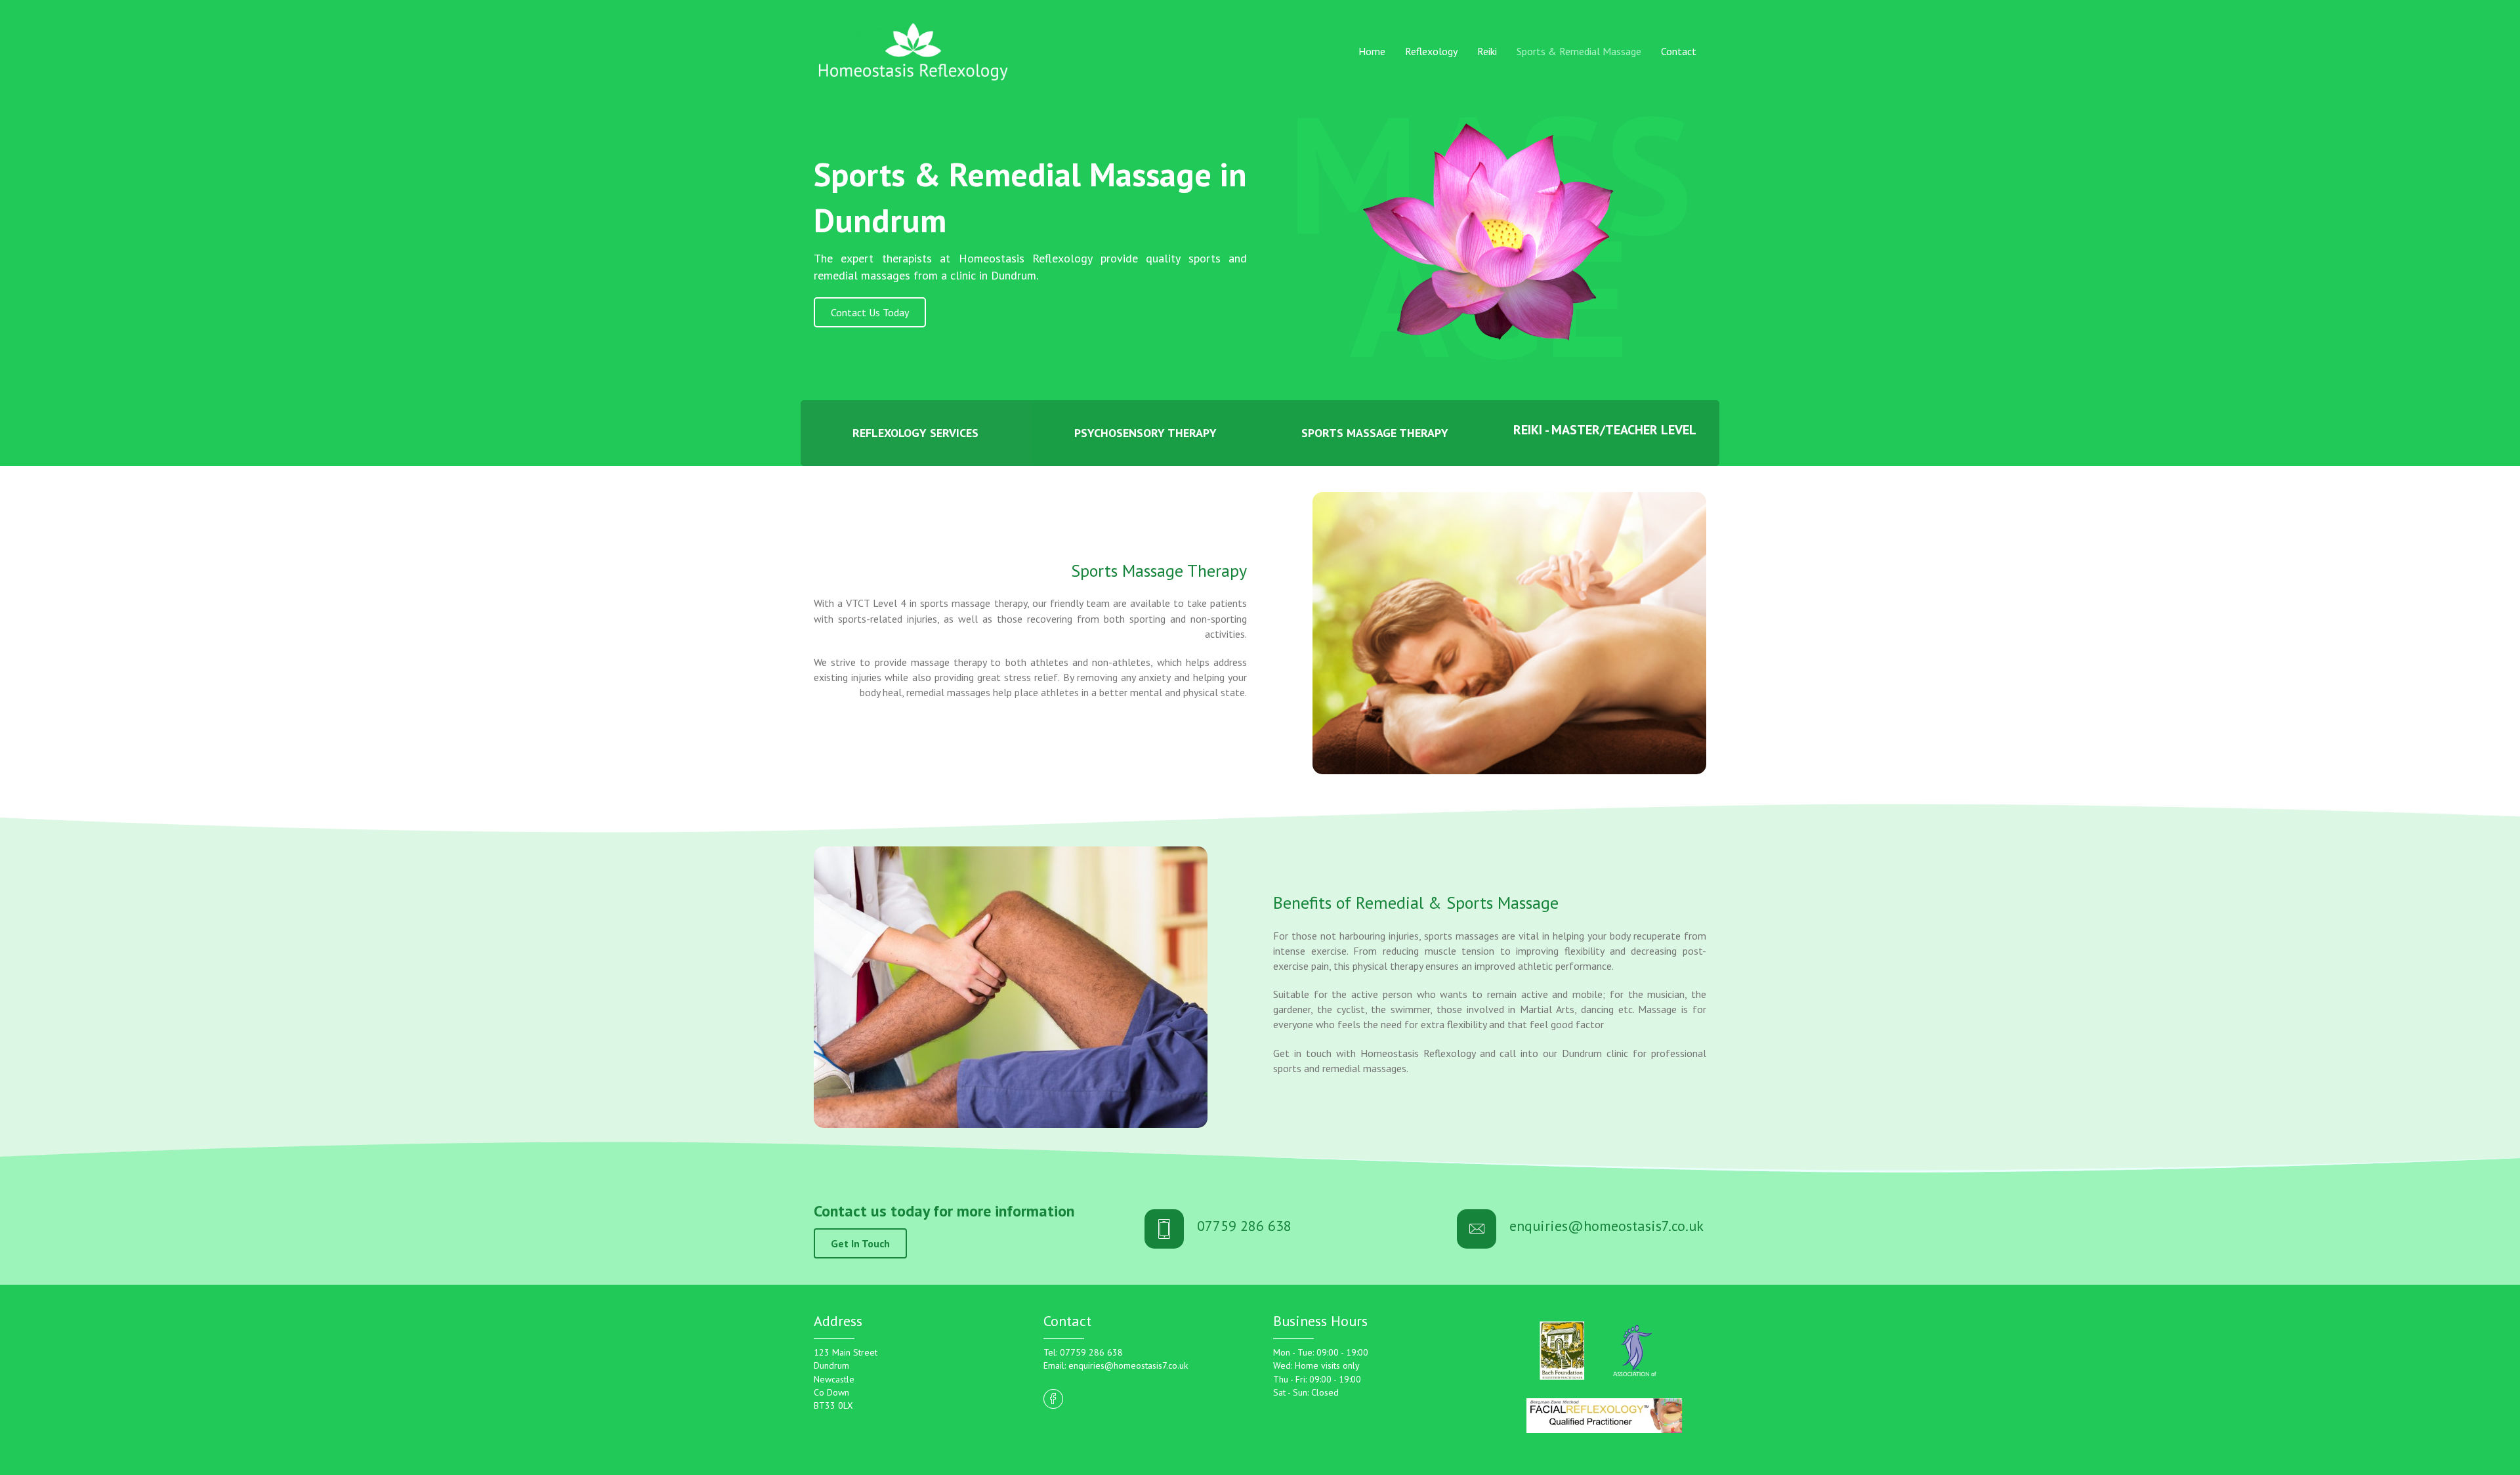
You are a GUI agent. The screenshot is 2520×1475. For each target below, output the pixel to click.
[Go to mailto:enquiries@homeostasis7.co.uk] (1582, 1229)
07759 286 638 (1091, 1352)
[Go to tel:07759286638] (1288, 1229)
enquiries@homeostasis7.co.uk (1127, 1365)
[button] (870, 312)
